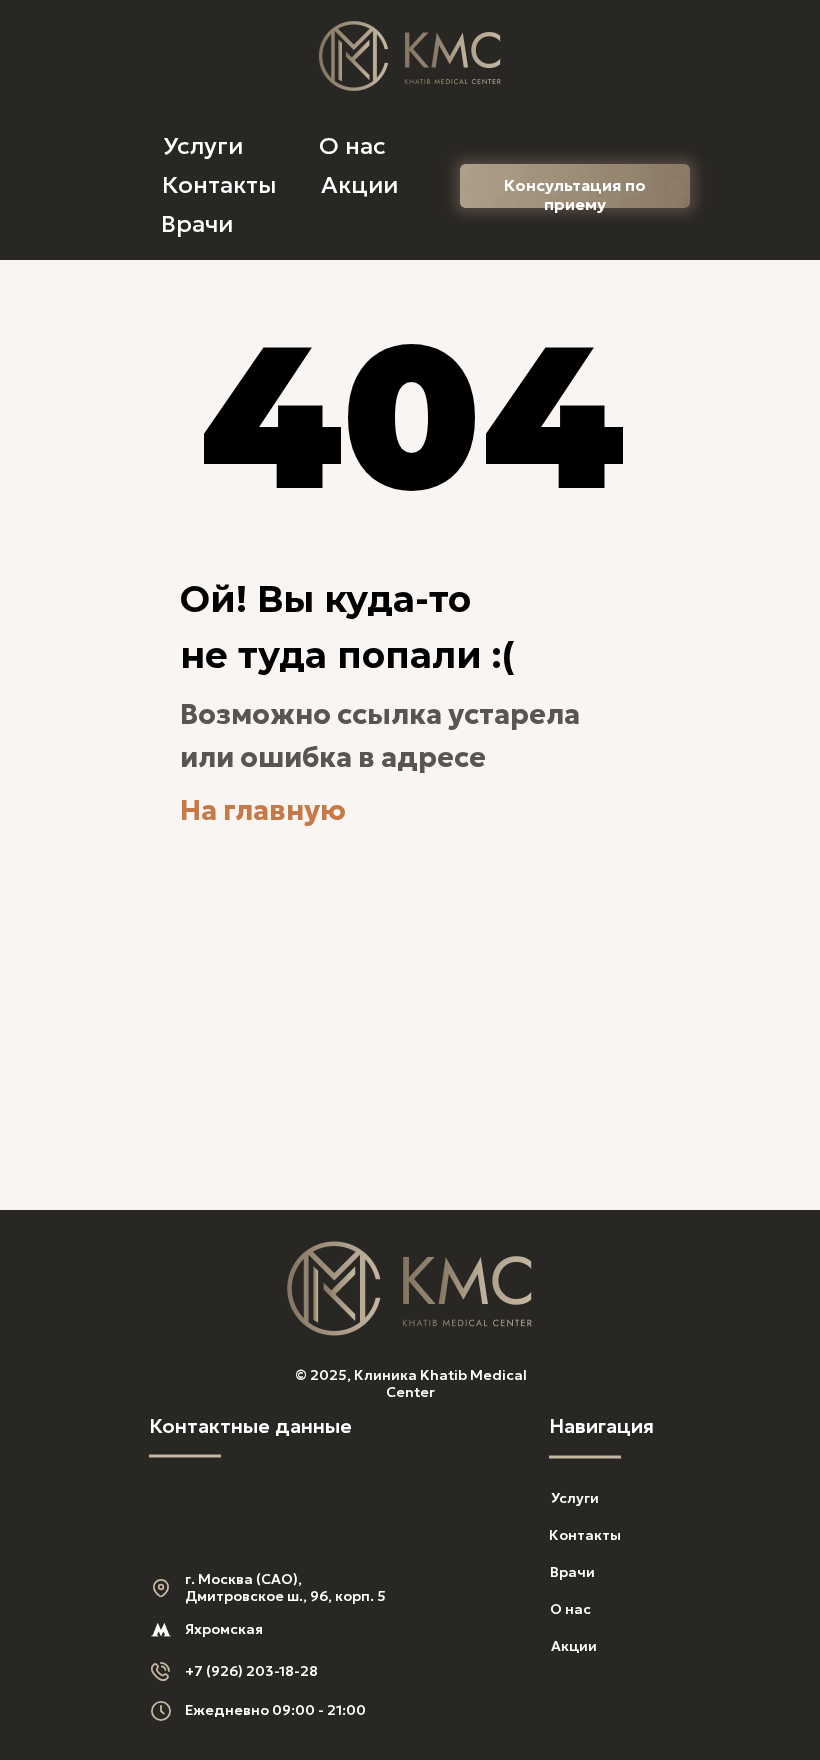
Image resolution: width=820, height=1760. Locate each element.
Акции (359, 185)
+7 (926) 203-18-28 (251, 1671)
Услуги (203, 146)
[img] (575, 186)
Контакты (219, 185)
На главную (263, 810)
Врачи (197, 224)
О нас (352, 146)
